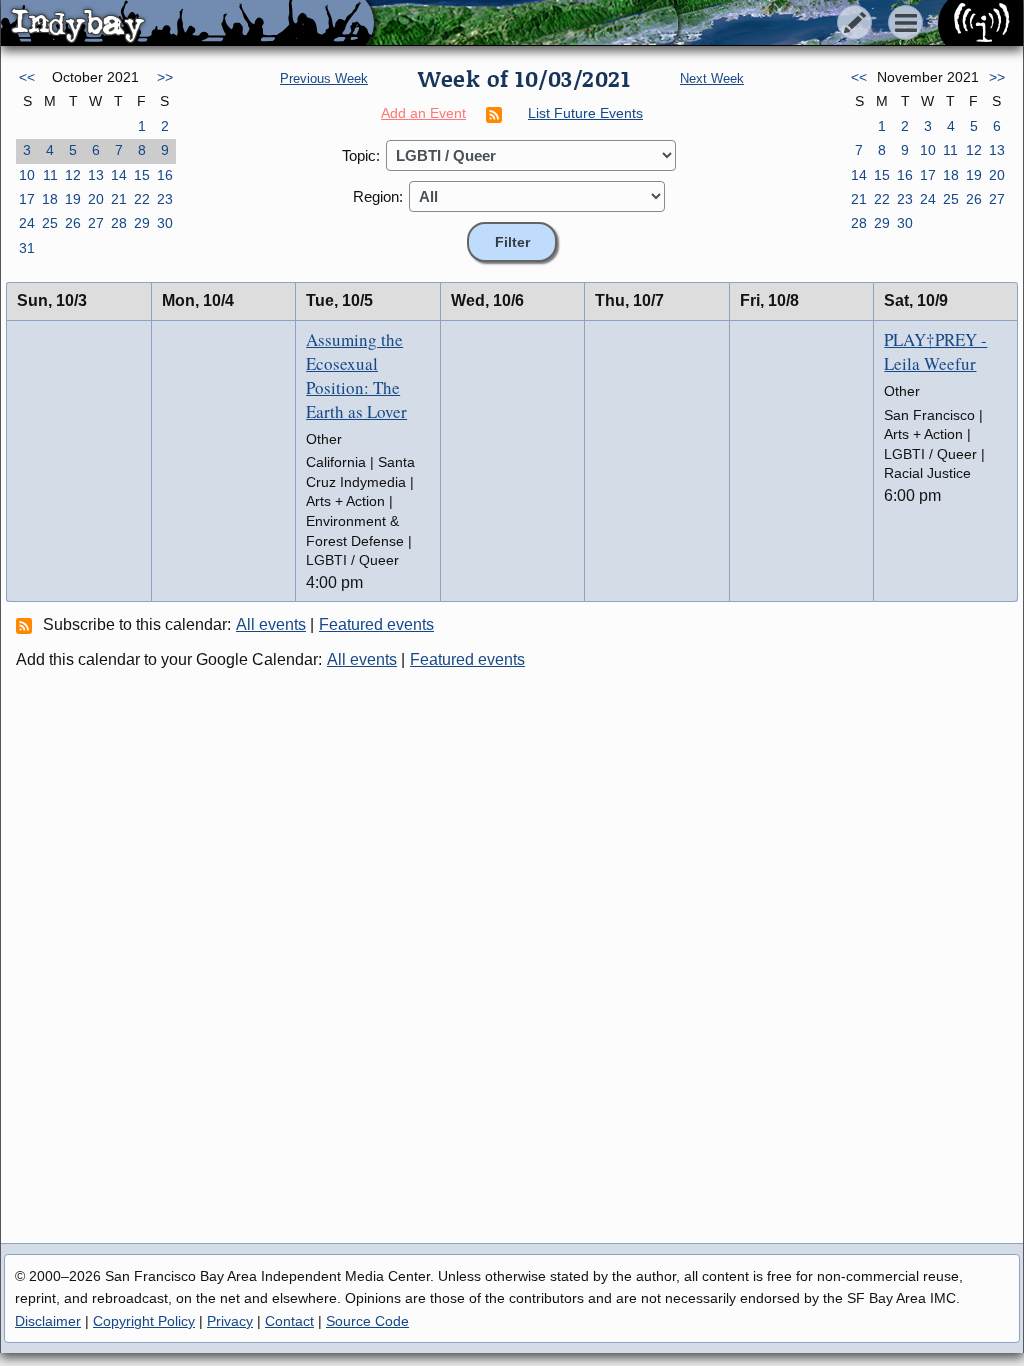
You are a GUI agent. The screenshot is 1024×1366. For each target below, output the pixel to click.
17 (27, 199)
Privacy (230, 1321)
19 (73, 199)
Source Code (367, 1321)
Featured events (376, 624)
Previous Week (324, 78)
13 (96, 175)
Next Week (712, 78)
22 (142, 199)
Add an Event (423, 113)
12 (73, 175)
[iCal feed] (27, 625)
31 (27, 248)
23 (165, 199)
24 (27, 223)
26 (73, 223)
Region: (378, 196)
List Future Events (585, 113)
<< (27, 77)
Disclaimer (48, 1321)
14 (119, 175)
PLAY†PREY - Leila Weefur (935, 351)
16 (165, 175)
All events (271, 624)
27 (96, 223)
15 (142, 175)
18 (50, 199)
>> (165, 77)
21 (119, 199)
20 (96, 199)
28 (119, 223)
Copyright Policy (144, 1321)
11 (50, 175)
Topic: (361, 155)
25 (50, 223)
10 (27, 175)
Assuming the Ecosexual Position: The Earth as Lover (356, 375)
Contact (289, 1321)
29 (142, 223)
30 (165, 223)
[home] (187, 24)
